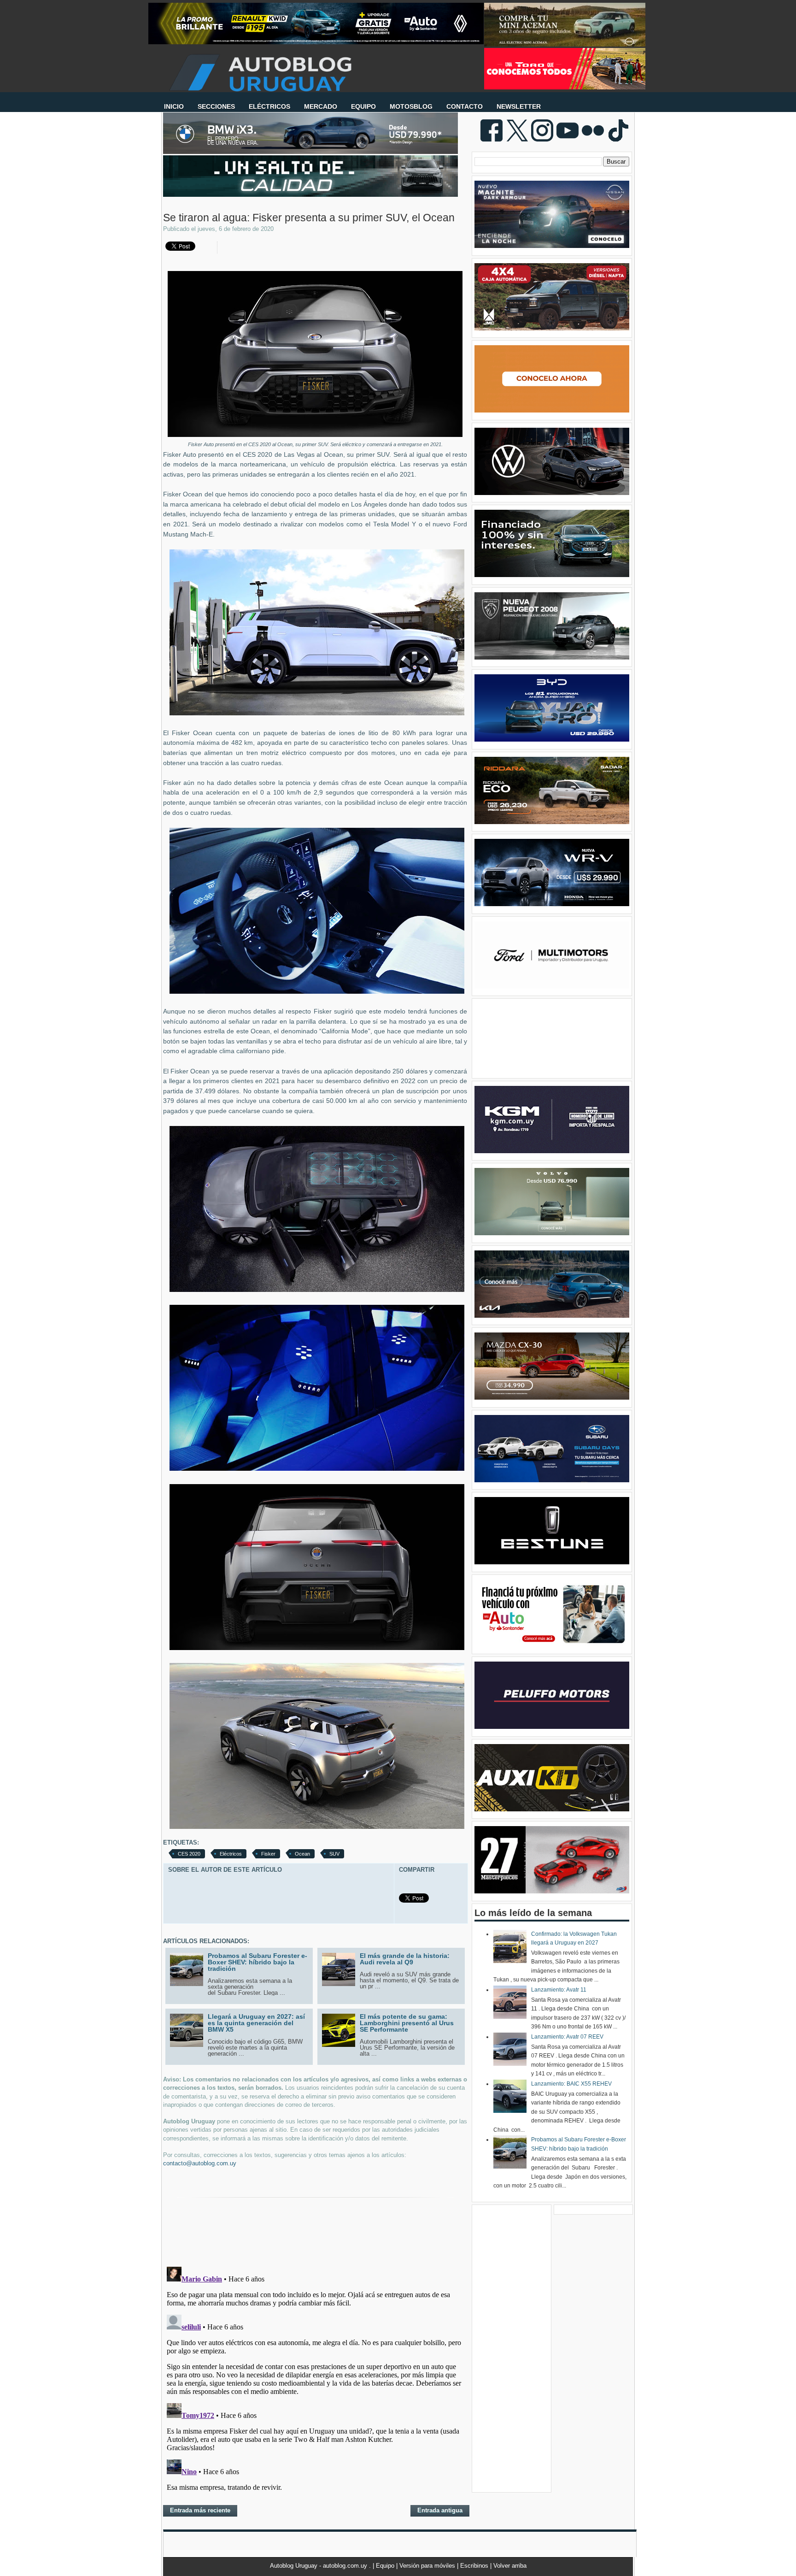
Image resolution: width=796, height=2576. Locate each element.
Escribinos (475, 2566)
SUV (334, 1854)
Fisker (268, 1854)
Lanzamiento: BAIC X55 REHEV (571, 2084)
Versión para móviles (428, 2566)
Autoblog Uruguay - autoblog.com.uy (319, 2566)
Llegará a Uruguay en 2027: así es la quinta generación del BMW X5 (256, 2023)
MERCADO (321, 106)
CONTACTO (465, 106)
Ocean (302, 1854)
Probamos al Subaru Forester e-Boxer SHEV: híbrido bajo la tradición (258, 1962)
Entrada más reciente (200, 2510)
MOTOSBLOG (411, 106)
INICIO (174, 106)
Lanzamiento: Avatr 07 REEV (567, 2037)
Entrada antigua (440, 2510)
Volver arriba (510, 2566)
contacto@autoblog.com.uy (200, 2163)
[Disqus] (315, 2378)
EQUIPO (363, 106)
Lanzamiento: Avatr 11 (559, 1990)
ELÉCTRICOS (269, 106)
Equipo (386, 2566)
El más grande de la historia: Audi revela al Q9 (405, 1959)
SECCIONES (216, 106)
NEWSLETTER (519, 106)
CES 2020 (189, 1854)
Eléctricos (231, 1854)
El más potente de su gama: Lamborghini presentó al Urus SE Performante (407, 2023)
